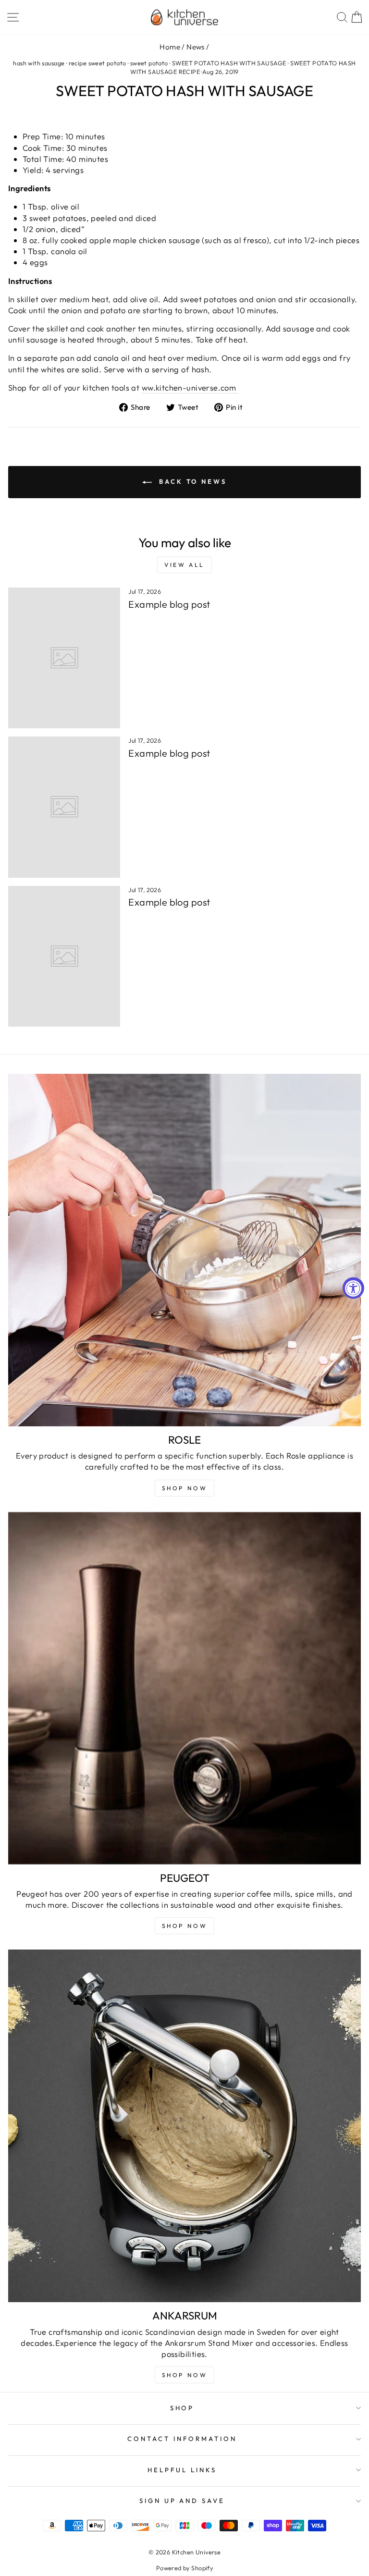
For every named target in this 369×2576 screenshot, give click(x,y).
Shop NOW (185, 1488)
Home (170, 47)
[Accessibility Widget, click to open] (353, 1288)
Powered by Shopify (184, 2568)
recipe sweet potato (98, 63)
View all (184, 565)
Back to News (191, 481)
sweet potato (149, 63)
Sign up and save (182, 2501)
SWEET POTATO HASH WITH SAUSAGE (229, 63)
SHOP (182, 2408)
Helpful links (182, 2470)
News (196, 47)
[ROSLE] (184, 1250)
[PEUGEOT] (184, 1688)
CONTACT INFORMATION (182, 2439)
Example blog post (169, 604)
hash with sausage (39, 63)
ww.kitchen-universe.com (190, 387)
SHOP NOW (185, 1926)
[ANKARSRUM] (184, 2126)
